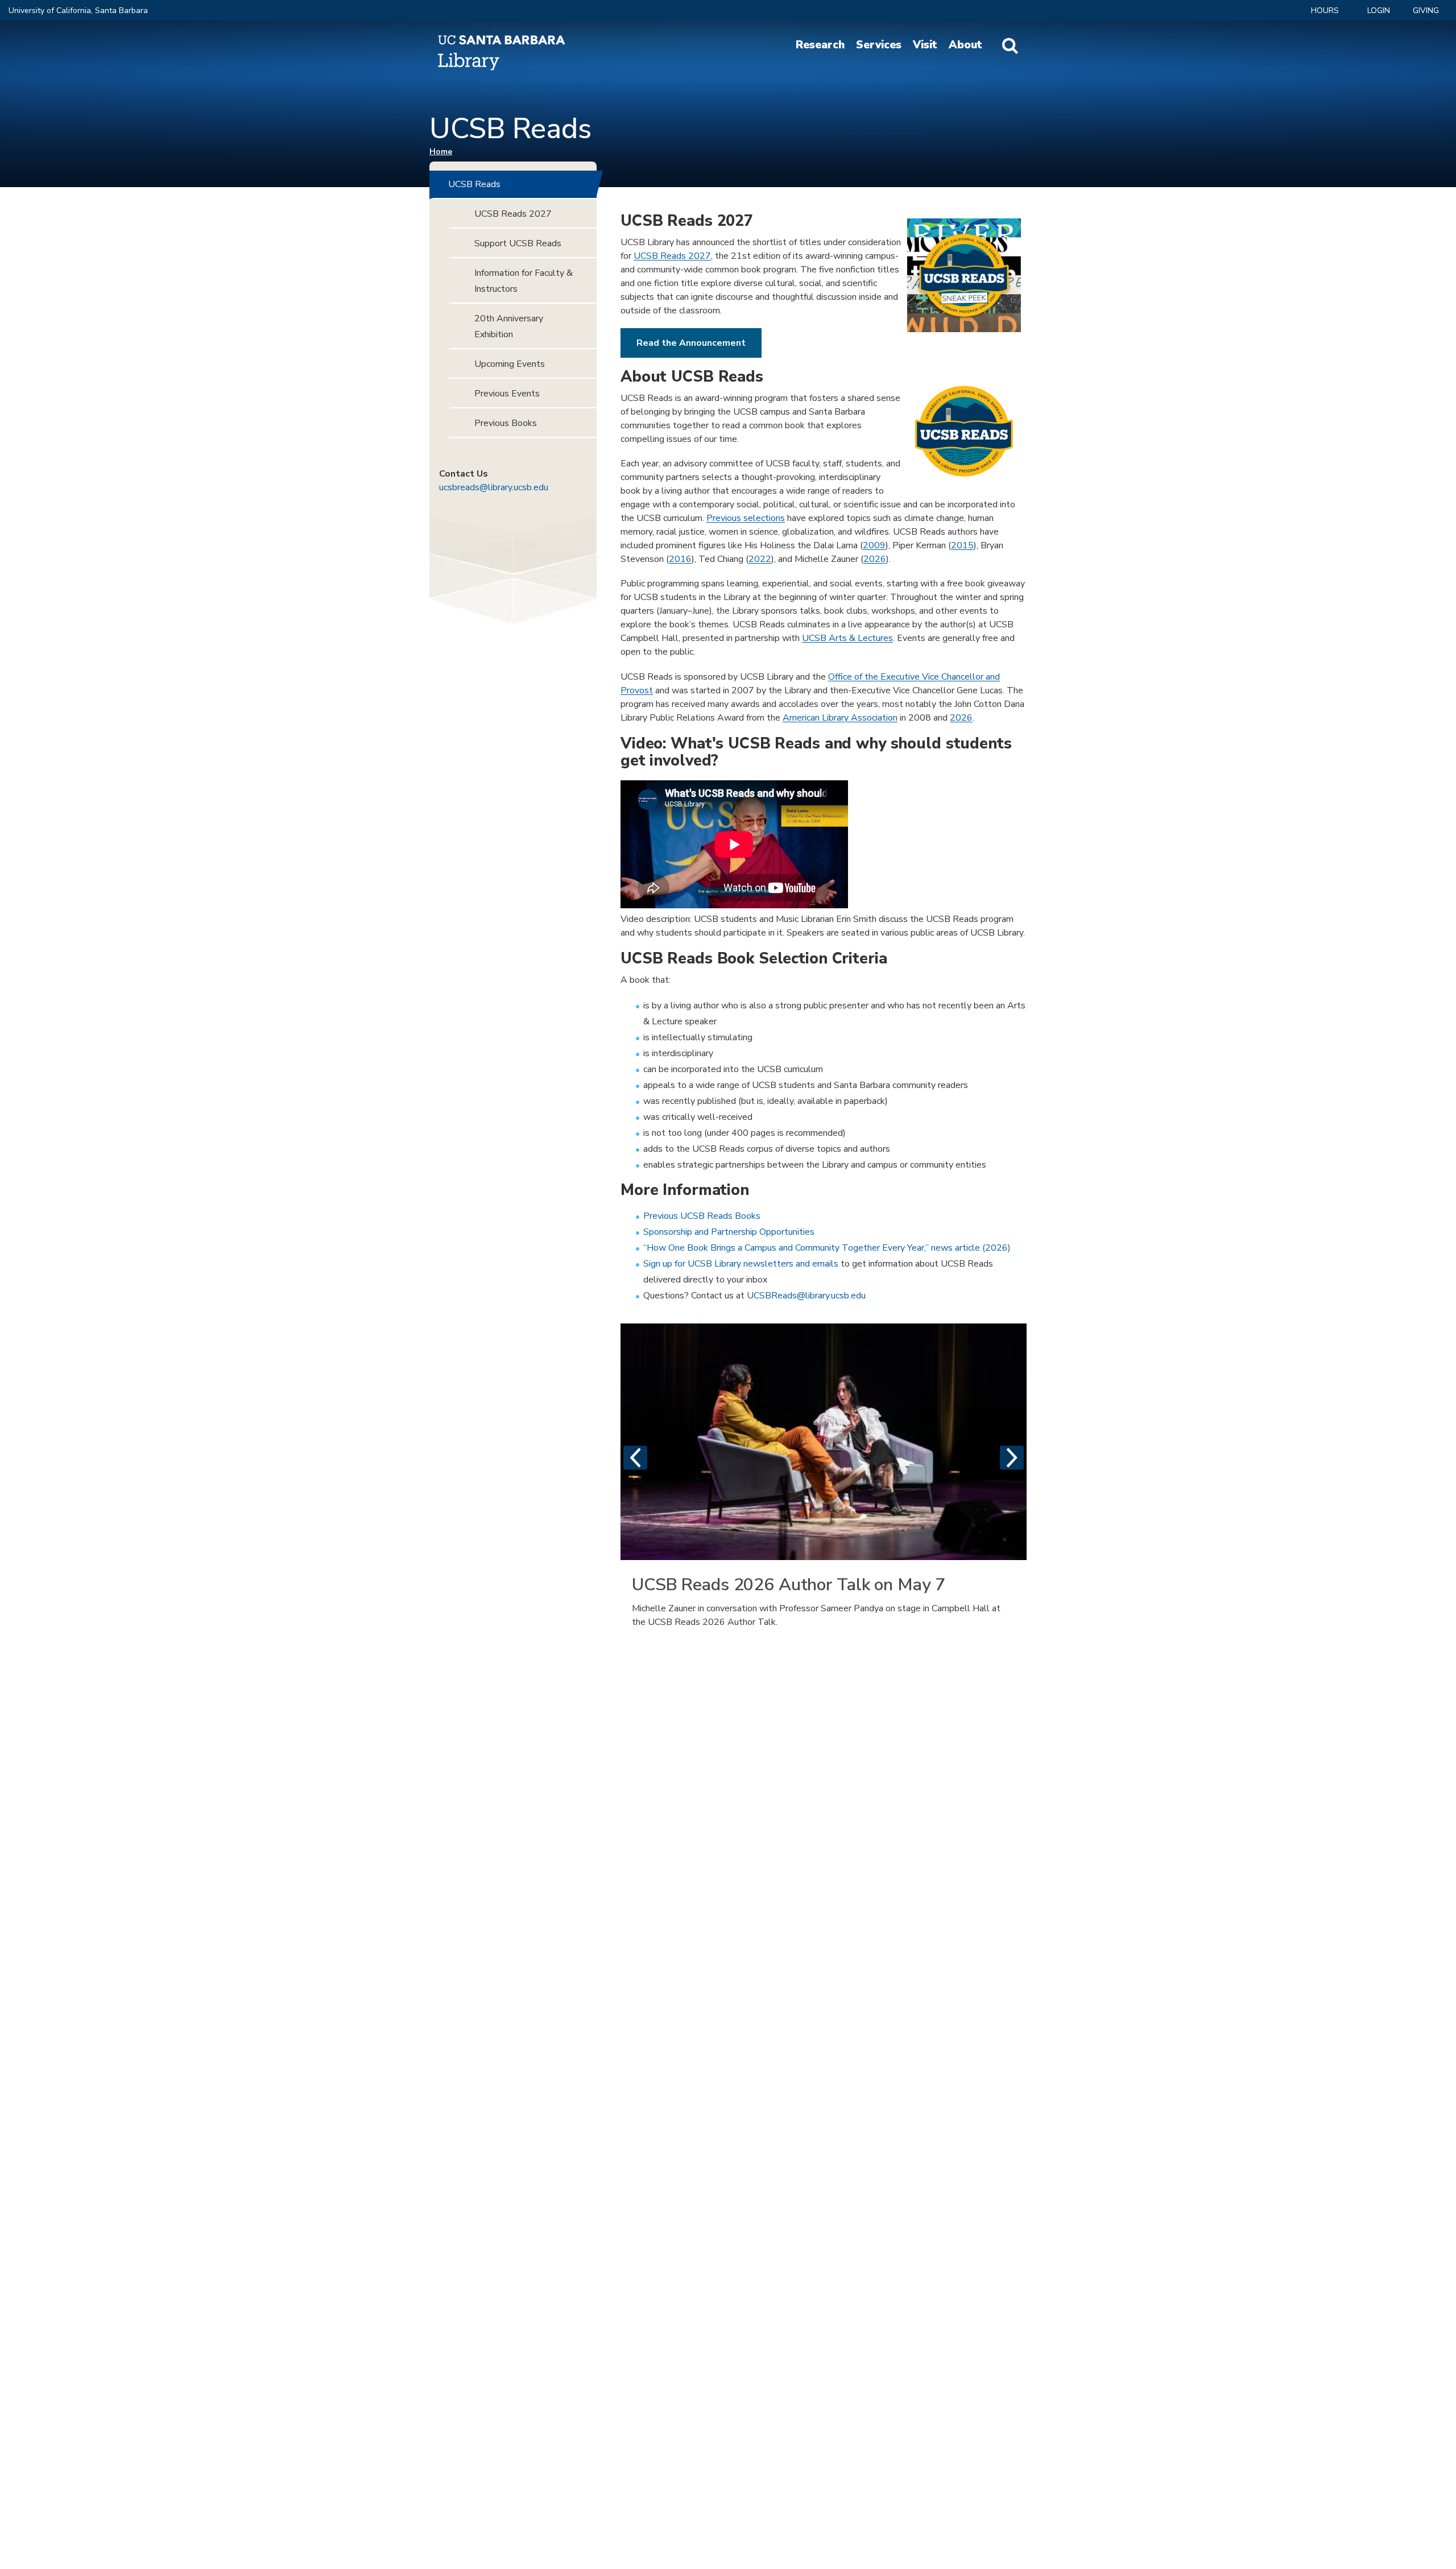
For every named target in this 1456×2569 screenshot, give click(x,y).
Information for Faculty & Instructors (524, 281)
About (965, 45)
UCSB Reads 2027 (672, 256)
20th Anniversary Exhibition (509, 326)
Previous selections (746, 518)
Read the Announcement (691, 343)
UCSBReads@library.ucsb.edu (806, 1296)
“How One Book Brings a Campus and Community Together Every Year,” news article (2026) (827, 1248)
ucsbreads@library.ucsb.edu (494, 487)
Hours (1325, 11)
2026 (875, 559)
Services (879, 45)
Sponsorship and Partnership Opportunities (729, 1232)
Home (441, 152)
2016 (680, 559)
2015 (962, 545)
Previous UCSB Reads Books (702, 1216)
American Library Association (840, 718)
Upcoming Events (510, 364)
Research (820, 45)
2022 (760, 559)
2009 (874, 545)
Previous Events (507, 394)
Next (1012, 1458)
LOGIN (1379, 11)
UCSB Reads (474, 184)
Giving (1426, 11)
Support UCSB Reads (518, 243)
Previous (635, 1458)
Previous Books (506, 423)
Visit (925, 45)
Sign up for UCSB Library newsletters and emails (741, 1264)
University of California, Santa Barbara (78, 11)
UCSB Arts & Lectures (847, 638)
